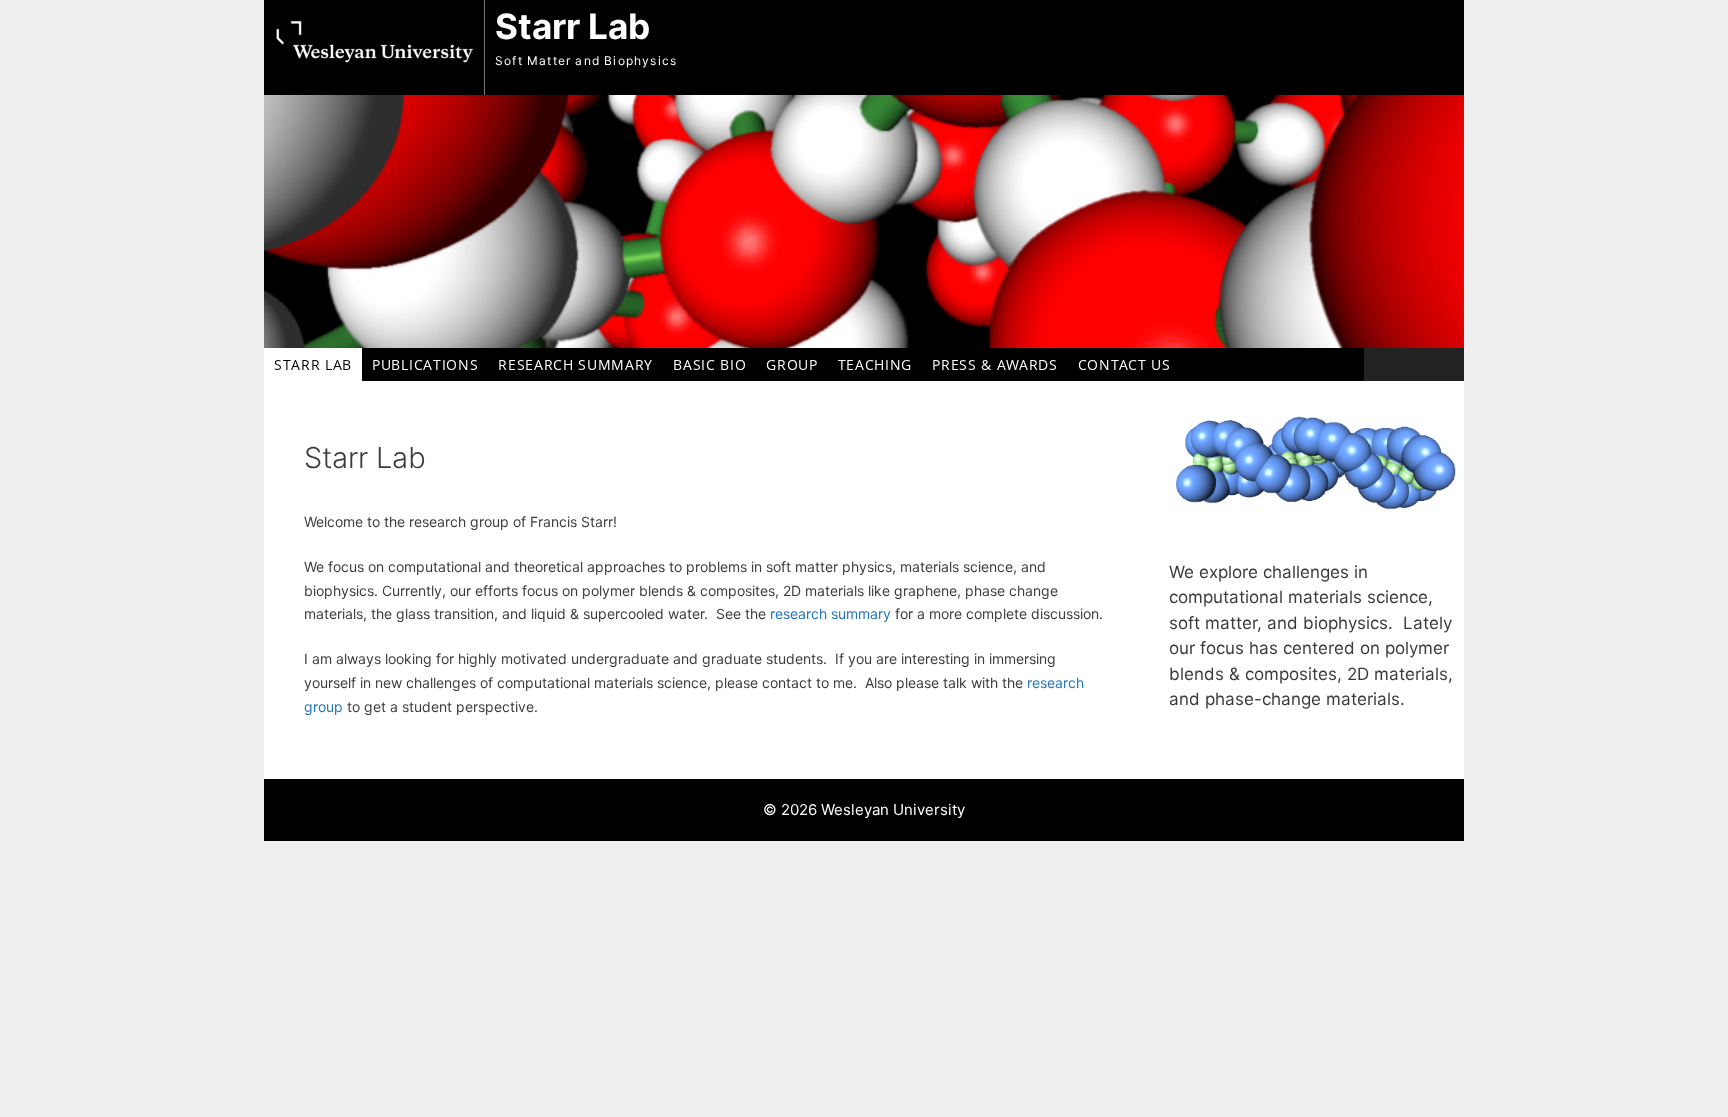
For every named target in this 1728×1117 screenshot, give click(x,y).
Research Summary (575, 364)
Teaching (875, 364)
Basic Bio (709, 364)
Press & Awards (995, 364)
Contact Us (1124, 364)
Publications (425, 364)
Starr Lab (572, 26)
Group (791, 364)
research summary (830, 613)
